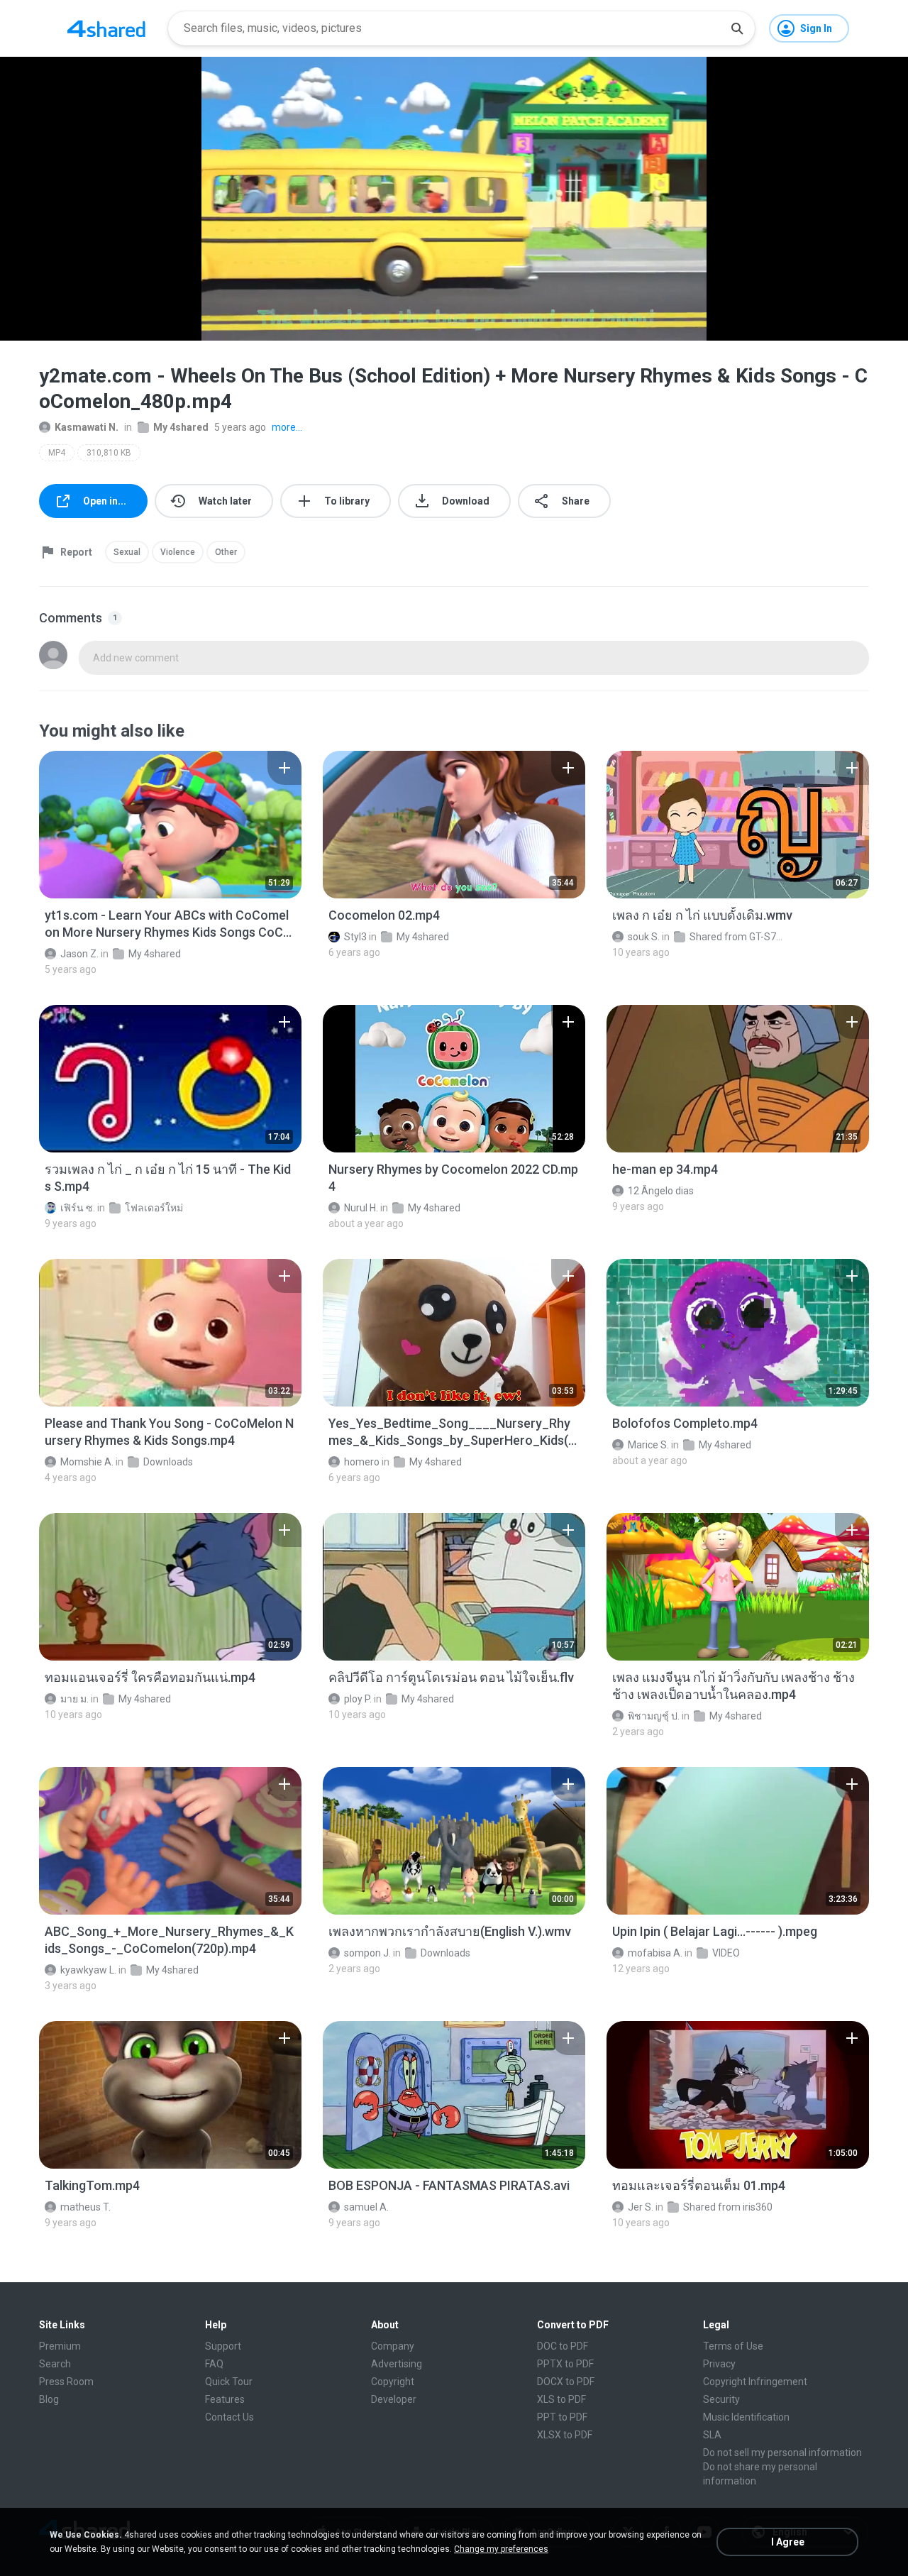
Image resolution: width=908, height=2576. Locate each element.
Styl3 (355, 937)
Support (223, 2346)
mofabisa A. (655, 1953)
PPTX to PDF (565, 2364)
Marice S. (648, 1445)
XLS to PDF (561, 2399)
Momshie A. (87, 1462)
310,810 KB (109, 453)
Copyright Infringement (755, 2382)
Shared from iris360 (728, 2207)
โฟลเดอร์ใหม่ (154, 1208)
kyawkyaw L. (88, 1970)
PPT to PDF (562, 2417)
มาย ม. (74, 1699)
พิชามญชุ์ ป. (654, 1716)
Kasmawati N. (87, 427)
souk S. (644, 937)
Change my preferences (501, 2549)
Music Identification (746, 2417)
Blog (49, 2399)
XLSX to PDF (565, 2435)
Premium (60, 2346)
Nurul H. (361, 1208)
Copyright (393, 2382)
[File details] (170, 825)
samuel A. (366, 2207)
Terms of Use (733, 2346)
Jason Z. (79, 954)
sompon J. (367, 1953)
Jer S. (641, 2207)
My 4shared (181, 427)
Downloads (168, 1462)
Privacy (719, 2364)
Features (225, 2399)
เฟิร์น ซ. (78, 1208)
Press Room (66, 2382)
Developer (394, 2399)
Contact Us (229, 2417)
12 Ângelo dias (661, 1191)
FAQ (214, 2364)
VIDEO (726, 1953)
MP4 (57, 453)
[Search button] (737, 28)
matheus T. (85, 2207)
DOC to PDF (563, 2346)
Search (55, 2364)
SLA (712, 2435)
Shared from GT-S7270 (738, 937)
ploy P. (358, 1699)
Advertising (397, 2364)
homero (362, 1462)
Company (393, 2346)
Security (721, 2399)
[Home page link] (106, 28)
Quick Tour (229, 2382)
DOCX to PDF (566, 2382)
